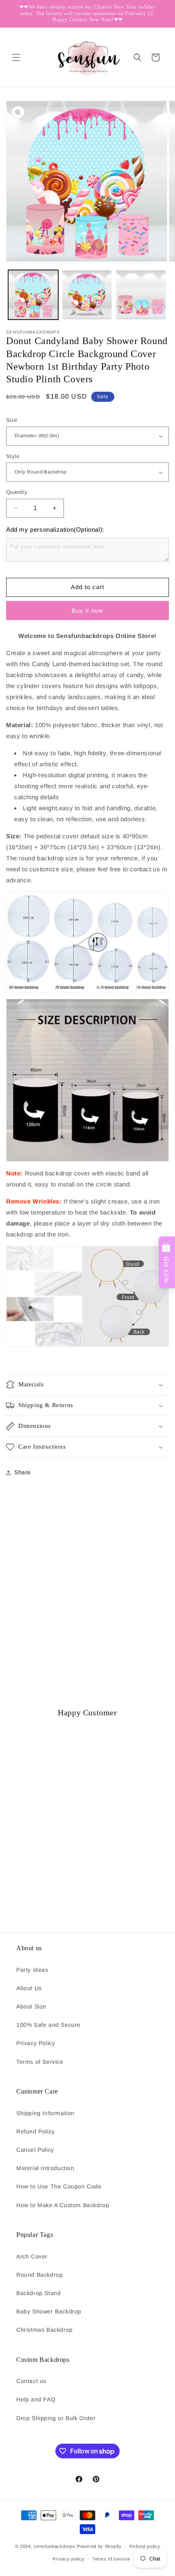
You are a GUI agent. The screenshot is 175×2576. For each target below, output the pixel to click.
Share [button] (23, 1472)
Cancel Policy (35, 2150)
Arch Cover (32, 2256)
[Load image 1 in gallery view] (33, 295)
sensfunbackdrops (55, 2546)
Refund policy (145, 2546)
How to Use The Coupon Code (59, 2186)
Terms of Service (40, 2062)
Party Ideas (32, 1970)
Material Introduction (45, 2168)
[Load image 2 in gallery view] (87, 295)
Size (12, 420)
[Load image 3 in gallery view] (141, 295)
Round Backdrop (39, 2275)
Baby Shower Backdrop (49, 2311)
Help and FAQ (36, 2399)
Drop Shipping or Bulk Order (56, 2418)
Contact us (31, 2381)
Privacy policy (68, 2559)
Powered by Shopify (99, 2546)
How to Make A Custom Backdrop (63, 2205)
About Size (31, 2006)
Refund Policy (36, 2131)
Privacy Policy (36, 2043)
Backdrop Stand (38, 2293)
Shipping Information (45, 2113)
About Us (29, 1988)
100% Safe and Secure (48, 2025)
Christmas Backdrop (45, 2330)
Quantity (17, 492)
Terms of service (111, 2559)
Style (13, 456)
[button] (16, 57)
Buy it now (87, 611)
